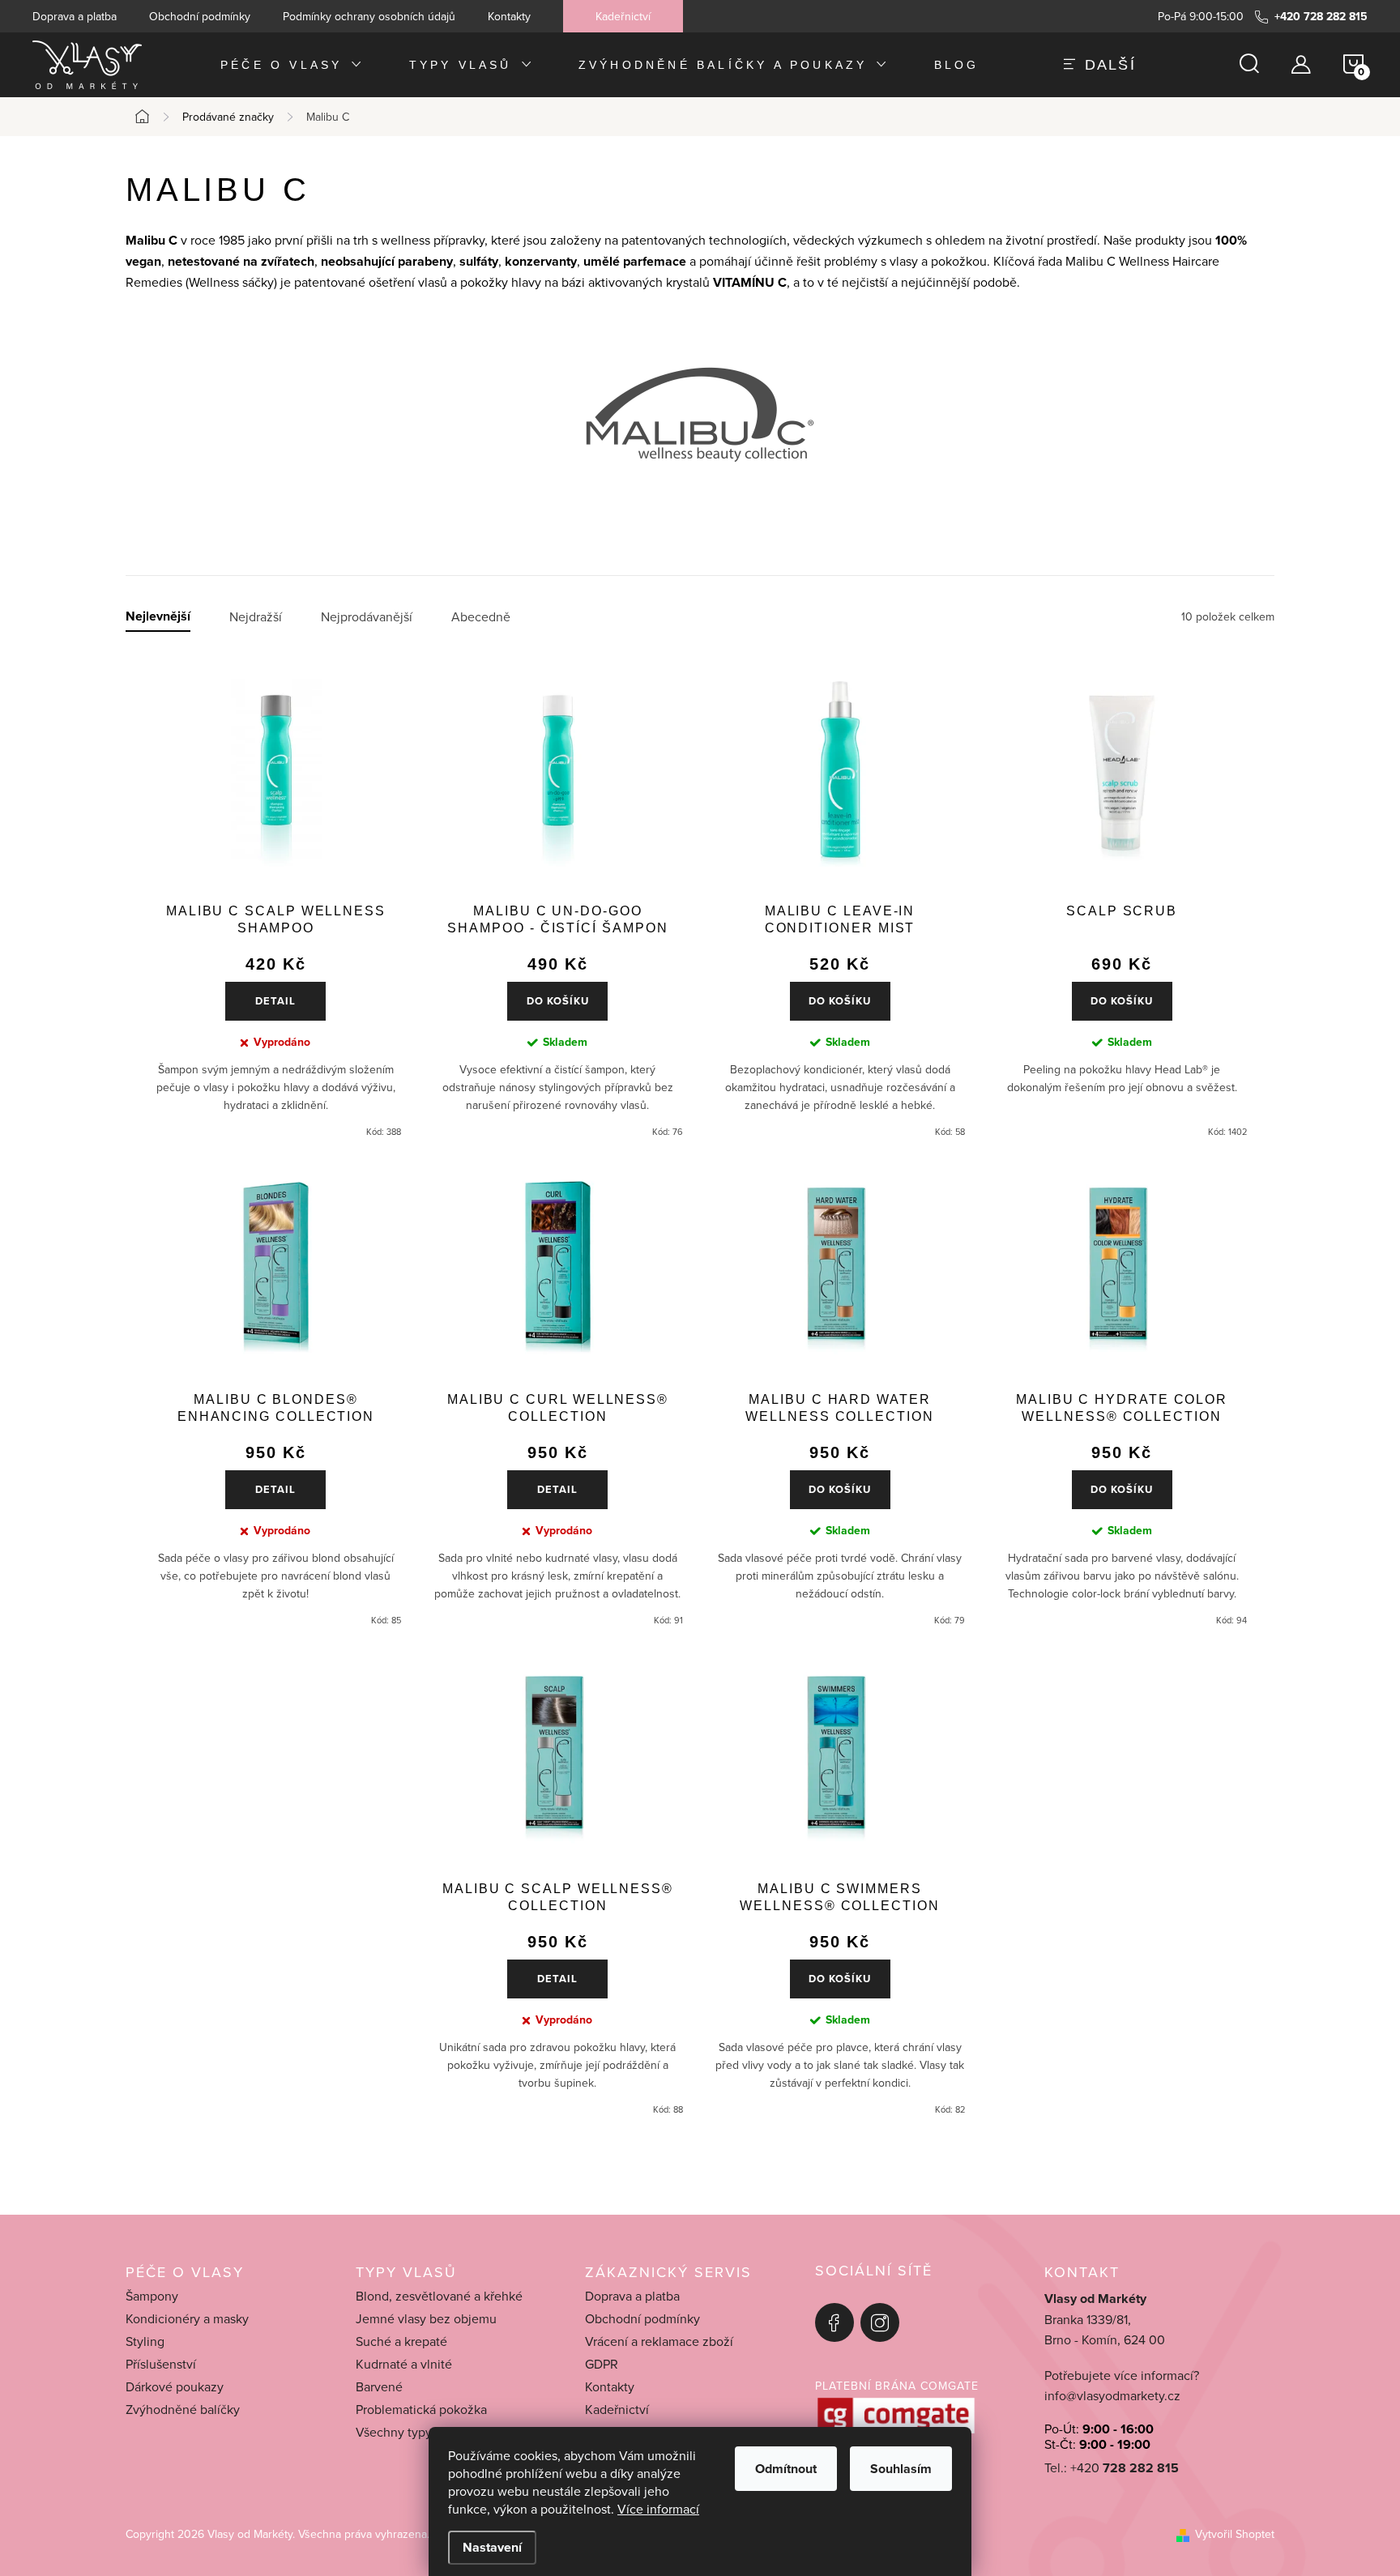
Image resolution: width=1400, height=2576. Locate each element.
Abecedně (481, 617)
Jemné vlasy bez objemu (426, 2318)
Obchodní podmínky (200, 16)
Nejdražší (256, 617)
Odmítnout (786, 2469)
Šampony (152, 2296)
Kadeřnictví (623, 16)
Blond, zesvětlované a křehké (439, 2296)
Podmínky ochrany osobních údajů (369, 16)
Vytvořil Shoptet (1235, 2534)
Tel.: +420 (1112, 2468)
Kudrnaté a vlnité (404, 2364)
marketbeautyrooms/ (880, 2322)
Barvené (379, 2386)
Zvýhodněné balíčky (183, 2409)
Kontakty (509, 16)
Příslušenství (161, 2364)
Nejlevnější (158, 617)
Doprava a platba (75, 16)
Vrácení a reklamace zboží (659, 2341)
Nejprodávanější (367, 617)
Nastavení (492, 2547)
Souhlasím (901, 2469)
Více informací (658, 2509)
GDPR (602, 2364)
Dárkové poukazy (175, 2386)
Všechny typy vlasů (410, 2432)
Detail (275, 1001)
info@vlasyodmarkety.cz (1112, 2395)
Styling (145, 2341)
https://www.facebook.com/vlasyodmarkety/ (834, 2322)
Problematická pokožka (421, 2409)
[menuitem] (292, 64)
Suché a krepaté (401, 2341)
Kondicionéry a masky (187, 2318)
